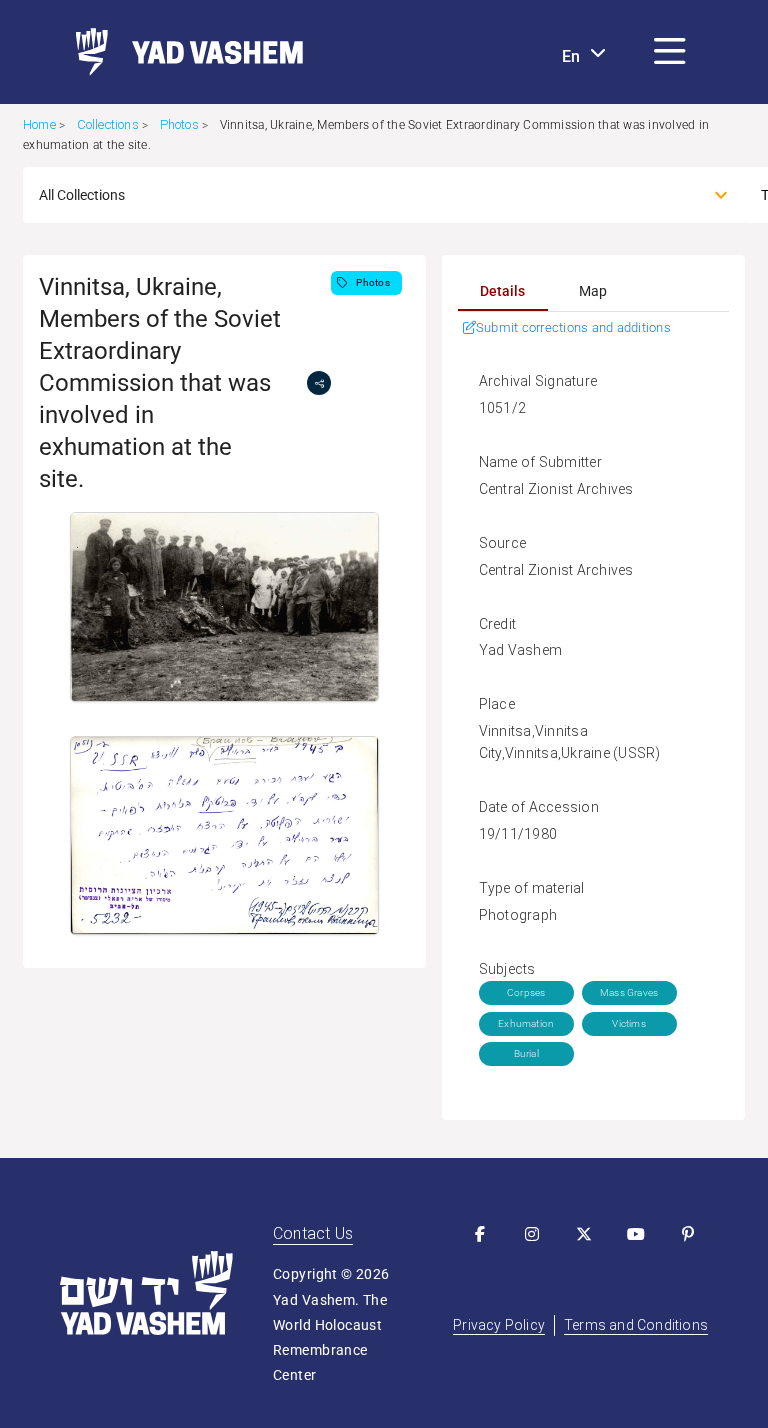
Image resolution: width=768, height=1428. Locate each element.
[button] (670, 52)
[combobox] (366, 195)
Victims (628, 1023)
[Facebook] (480, 1234)
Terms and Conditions (636, 1325)
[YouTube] (636, 1234)
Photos (179, 124)
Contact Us (313, 1233)
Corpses (526, 992)
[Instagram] (532, 1234)
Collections (108, 124)
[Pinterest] (688, 1234)
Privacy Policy (499, 1325)
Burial (526, 1053)
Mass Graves (629, 992)
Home (39, 124)
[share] (319, 383)
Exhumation (526, 1023)
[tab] (503, 291)
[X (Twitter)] (584, 1234)
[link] (181, 52)
